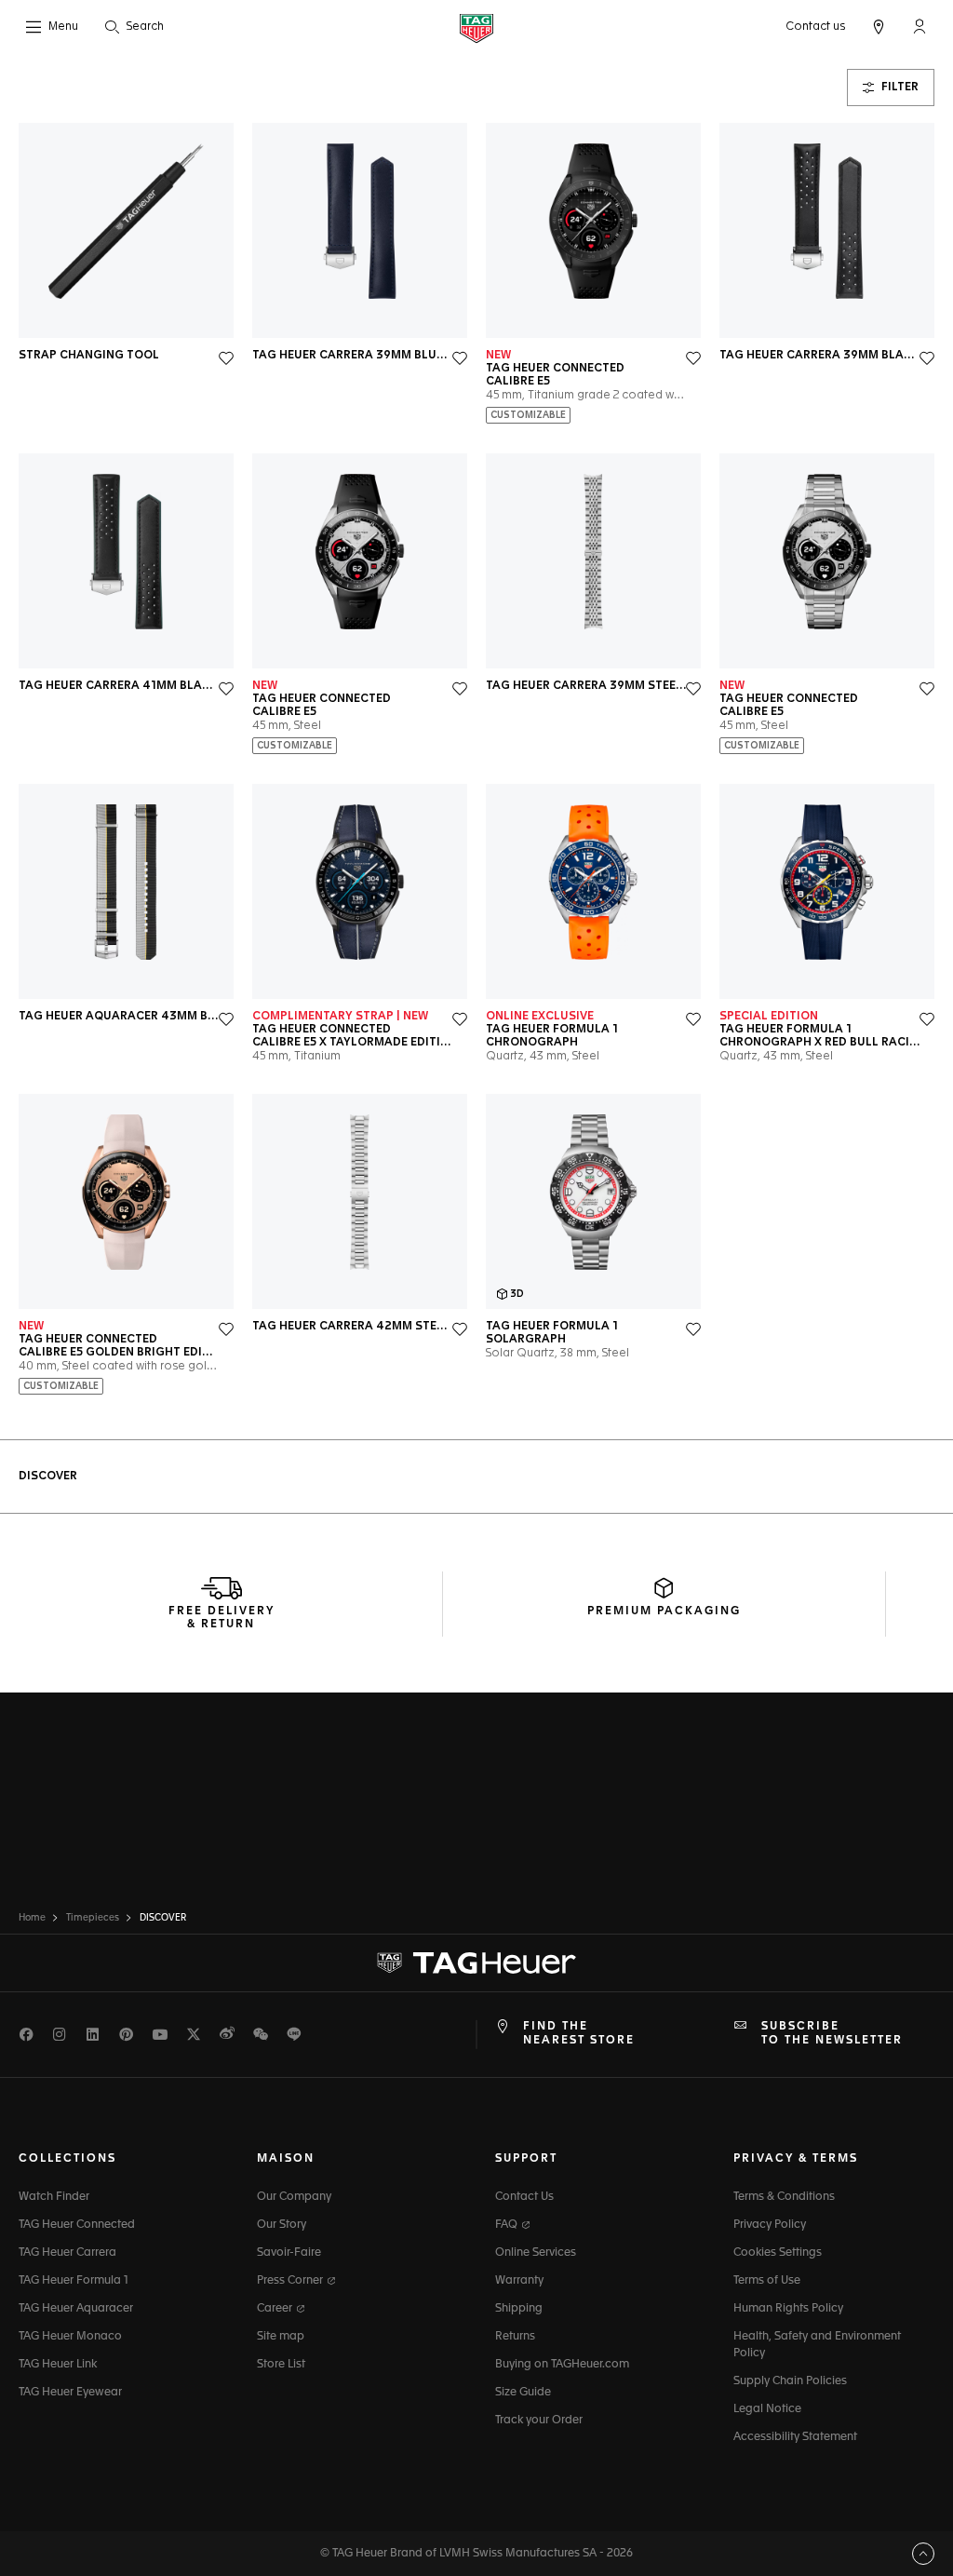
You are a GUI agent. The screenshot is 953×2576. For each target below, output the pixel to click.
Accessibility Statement (795, 2437)
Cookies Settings (778, 2253)
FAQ (508, 2225)
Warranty (519, 2281)
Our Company (294, 2197)
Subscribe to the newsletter (832, 2033)
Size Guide (523, 2393)
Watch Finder (54, 2197)
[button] (919, 26)
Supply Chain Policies (790, 2381)
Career (276, 2309)
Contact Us (524, 2197)
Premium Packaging (664, 1612)
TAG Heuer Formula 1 (74, 2281)
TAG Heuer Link (58, 2365)
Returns (515, 2337)
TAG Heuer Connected (77, 2225)
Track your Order (539, 2421)
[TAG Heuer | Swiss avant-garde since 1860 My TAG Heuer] (476, 1963)
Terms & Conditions (784, 2197)
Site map (281, 2337)
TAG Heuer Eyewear (70, 2393)
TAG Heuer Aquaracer (76, 2309)
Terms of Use (767, 2281)
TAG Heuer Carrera (67, 2253)
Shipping (519, 2309)
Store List (281, 2365)
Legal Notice (767, 2409)
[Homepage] (476, 27)
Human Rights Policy (788, 2309)
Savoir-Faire (289, 2253)
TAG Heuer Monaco (70, 2337)
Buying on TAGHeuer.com (562, 2365)
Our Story (282, 2225)
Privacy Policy (770, 2225)
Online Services (536, 2253)
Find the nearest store (579, 2033)
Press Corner (291, 2281)
